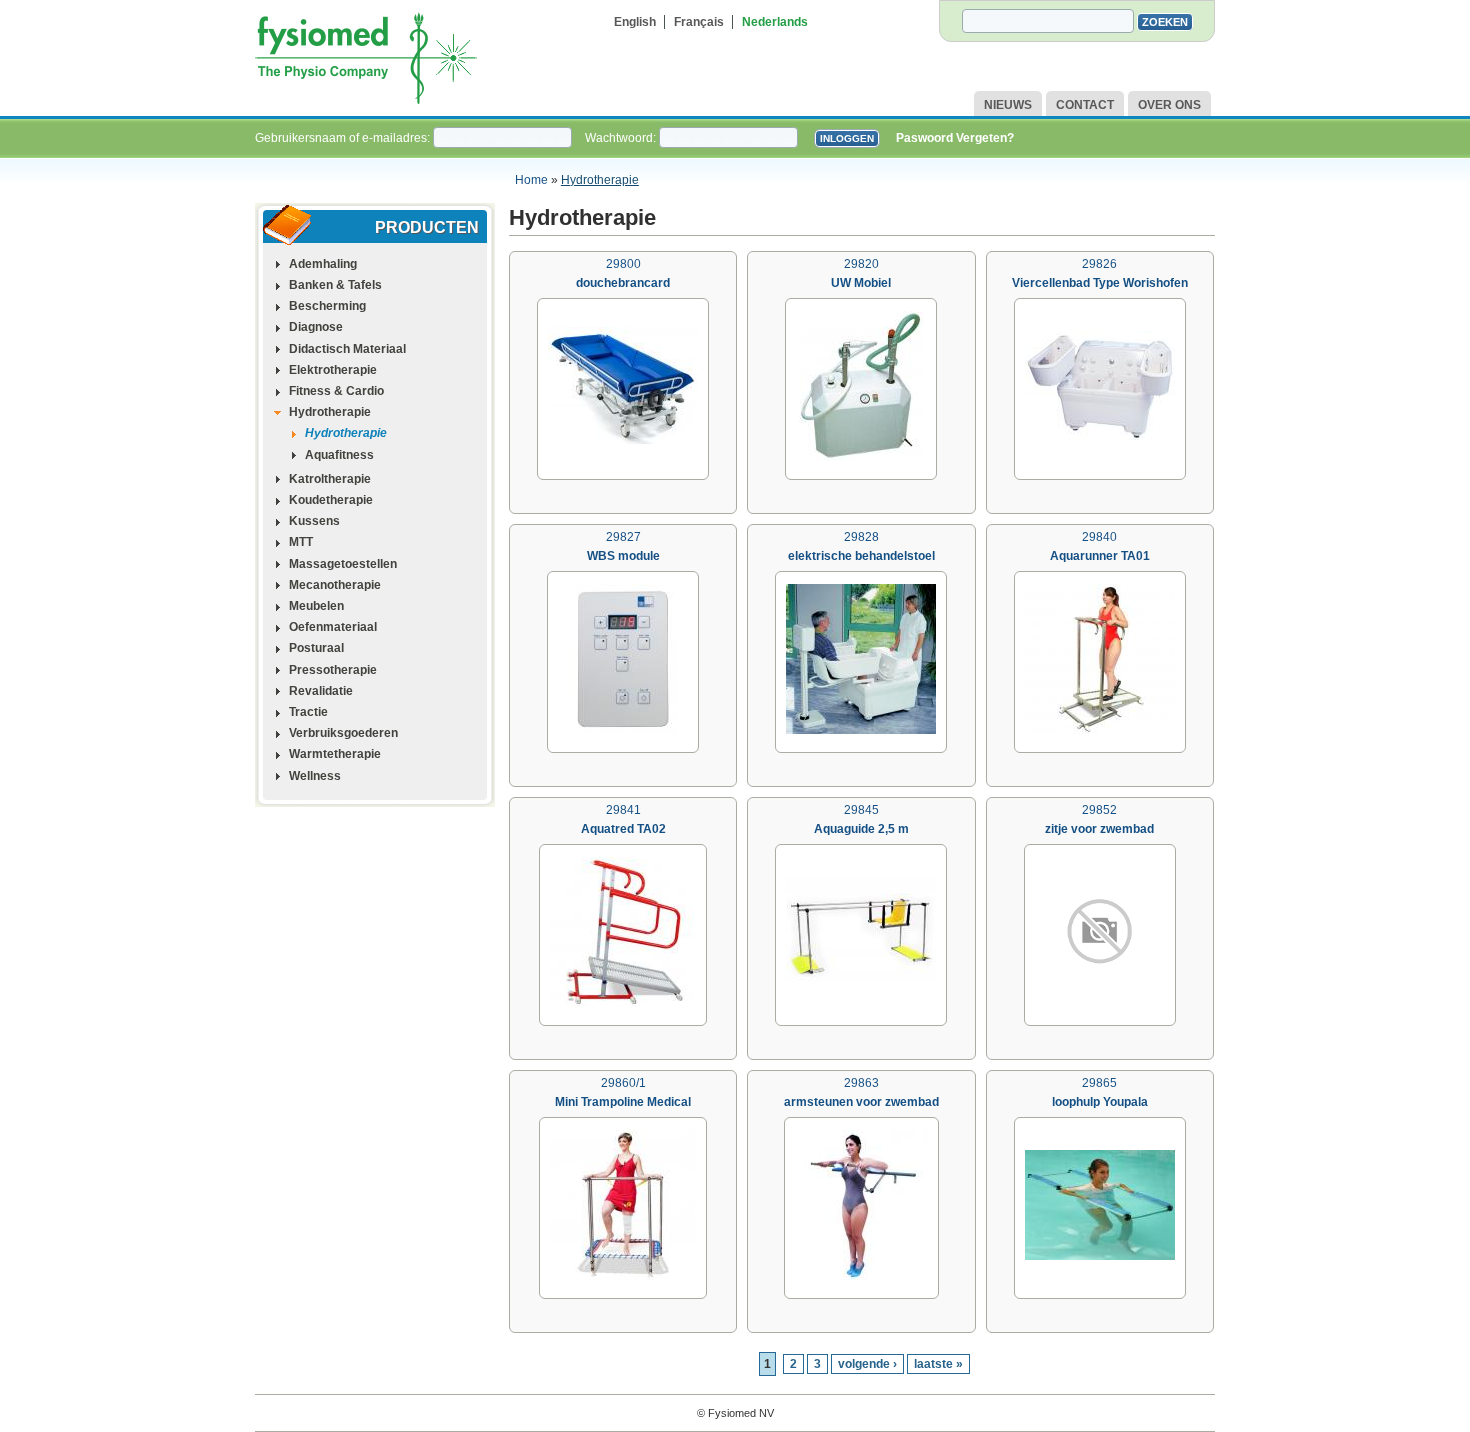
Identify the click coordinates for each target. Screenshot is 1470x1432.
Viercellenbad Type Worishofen (1100, 283)
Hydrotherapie (600, 180)
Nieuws (1008, 105)
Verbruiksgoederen (343, 733)
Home (531, 180)
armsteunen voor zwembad (861, 1102)
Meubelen (316, 606)
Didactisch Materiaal (347, 349)
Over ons (1169, 105)
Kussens (314, 521)
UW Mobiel (861, 283)
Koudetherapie (331, 500)
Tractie (308, 712)
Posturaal (316, 648)
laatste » (938, 1364)
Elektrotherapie (333, 370)
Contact (1085, 105)
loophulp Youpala (1100, 1102)
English (635, 22)
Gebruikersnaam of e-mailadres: (344, 138)
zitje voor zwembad (1099, 829)
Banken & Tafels (335, 285)
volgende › (867, 1364)
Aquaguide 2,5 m (861, 829)
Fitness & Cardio (336, 391)
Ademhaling (323, 264)
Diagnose (316, 327)
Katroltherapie (330, 479)
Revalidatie (321, 691)
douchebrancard (623, 283)
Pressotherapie (333, 670)
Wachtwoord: (622, 138)
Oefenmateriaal (333, 627)
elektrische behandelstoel (861, 556)
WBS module (623, 556)
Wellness (315, 776)
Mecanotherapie (335, 585)
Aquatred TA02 (623, 829)
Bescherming (327, 306)
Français (699, 22)
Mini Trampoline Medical (623, 1102)
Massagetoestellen (343, 564)
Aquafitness (339, 455)
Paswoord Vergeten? (955, 138)
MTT (301, 542)
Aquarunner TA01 (1100, 556)
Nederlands (775, 22)
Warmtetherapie (335, 754)
